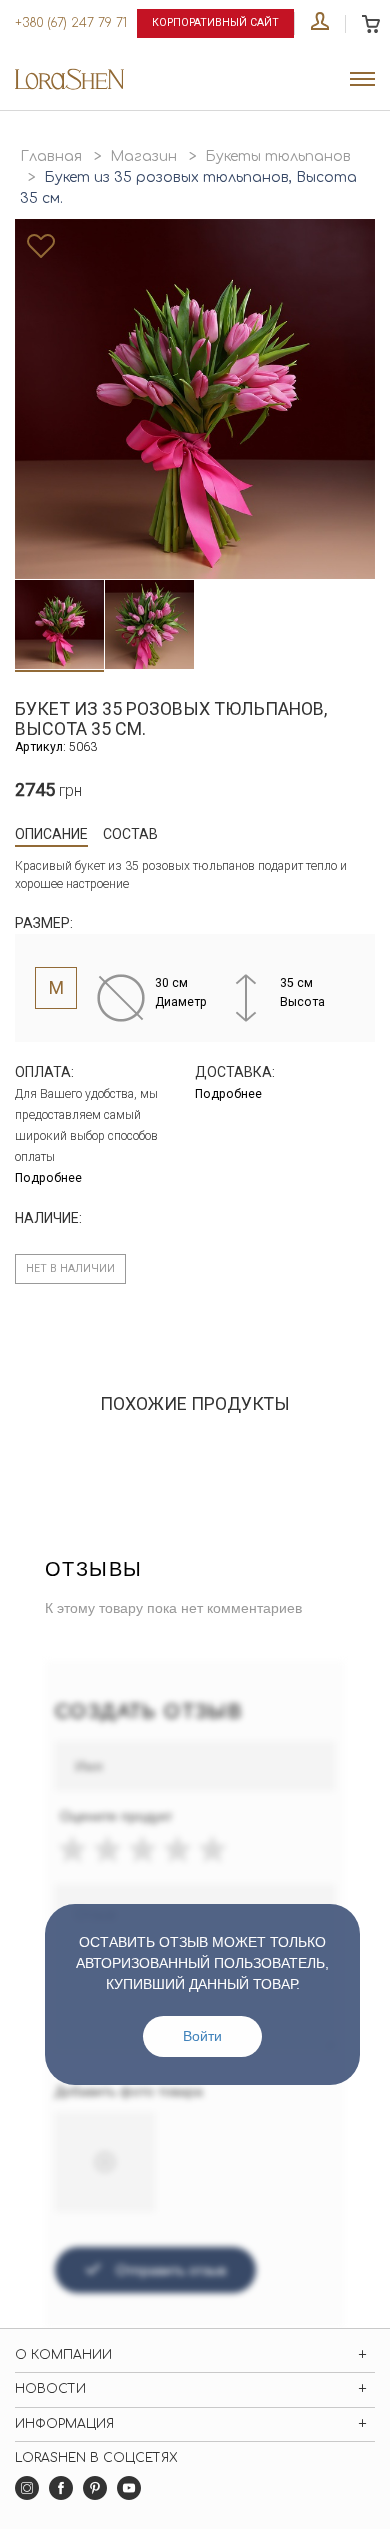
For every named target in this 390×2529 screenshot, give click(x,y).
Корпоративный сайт (215, 22)
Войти (202, 2036)
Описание (51, 834)
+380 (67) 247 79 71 (71, 23)
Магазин (143, 156)
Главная (51, 156)
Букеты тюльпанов (278, 156)
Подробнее (48, 1178)
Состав (130, 834)
